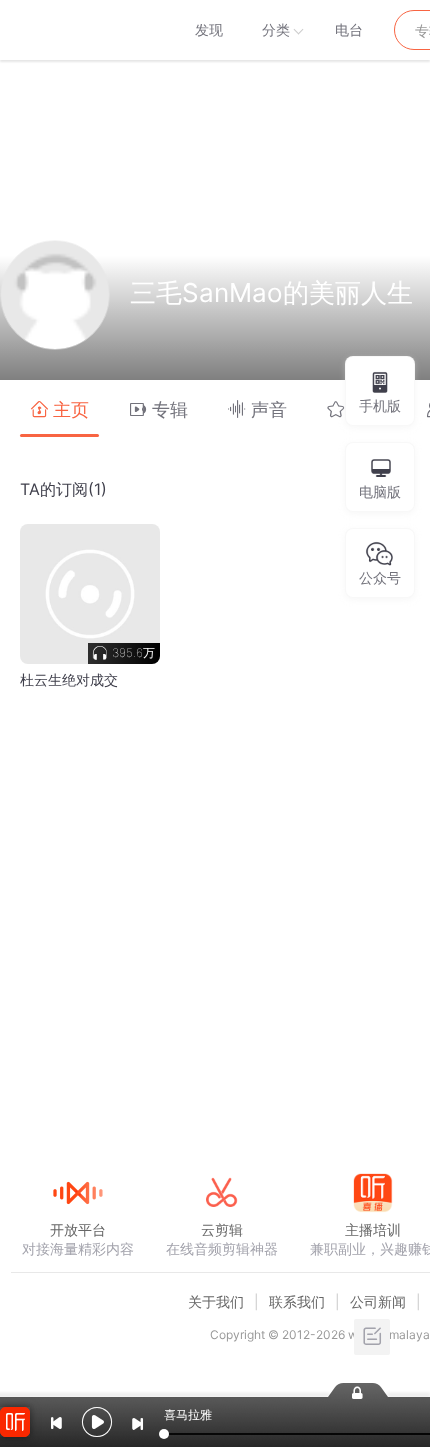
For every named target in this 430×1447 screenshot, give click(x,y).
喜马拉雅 (77, 30)
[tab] (59, 408)
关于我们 (216, 1301)
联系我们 (297, 1301)
